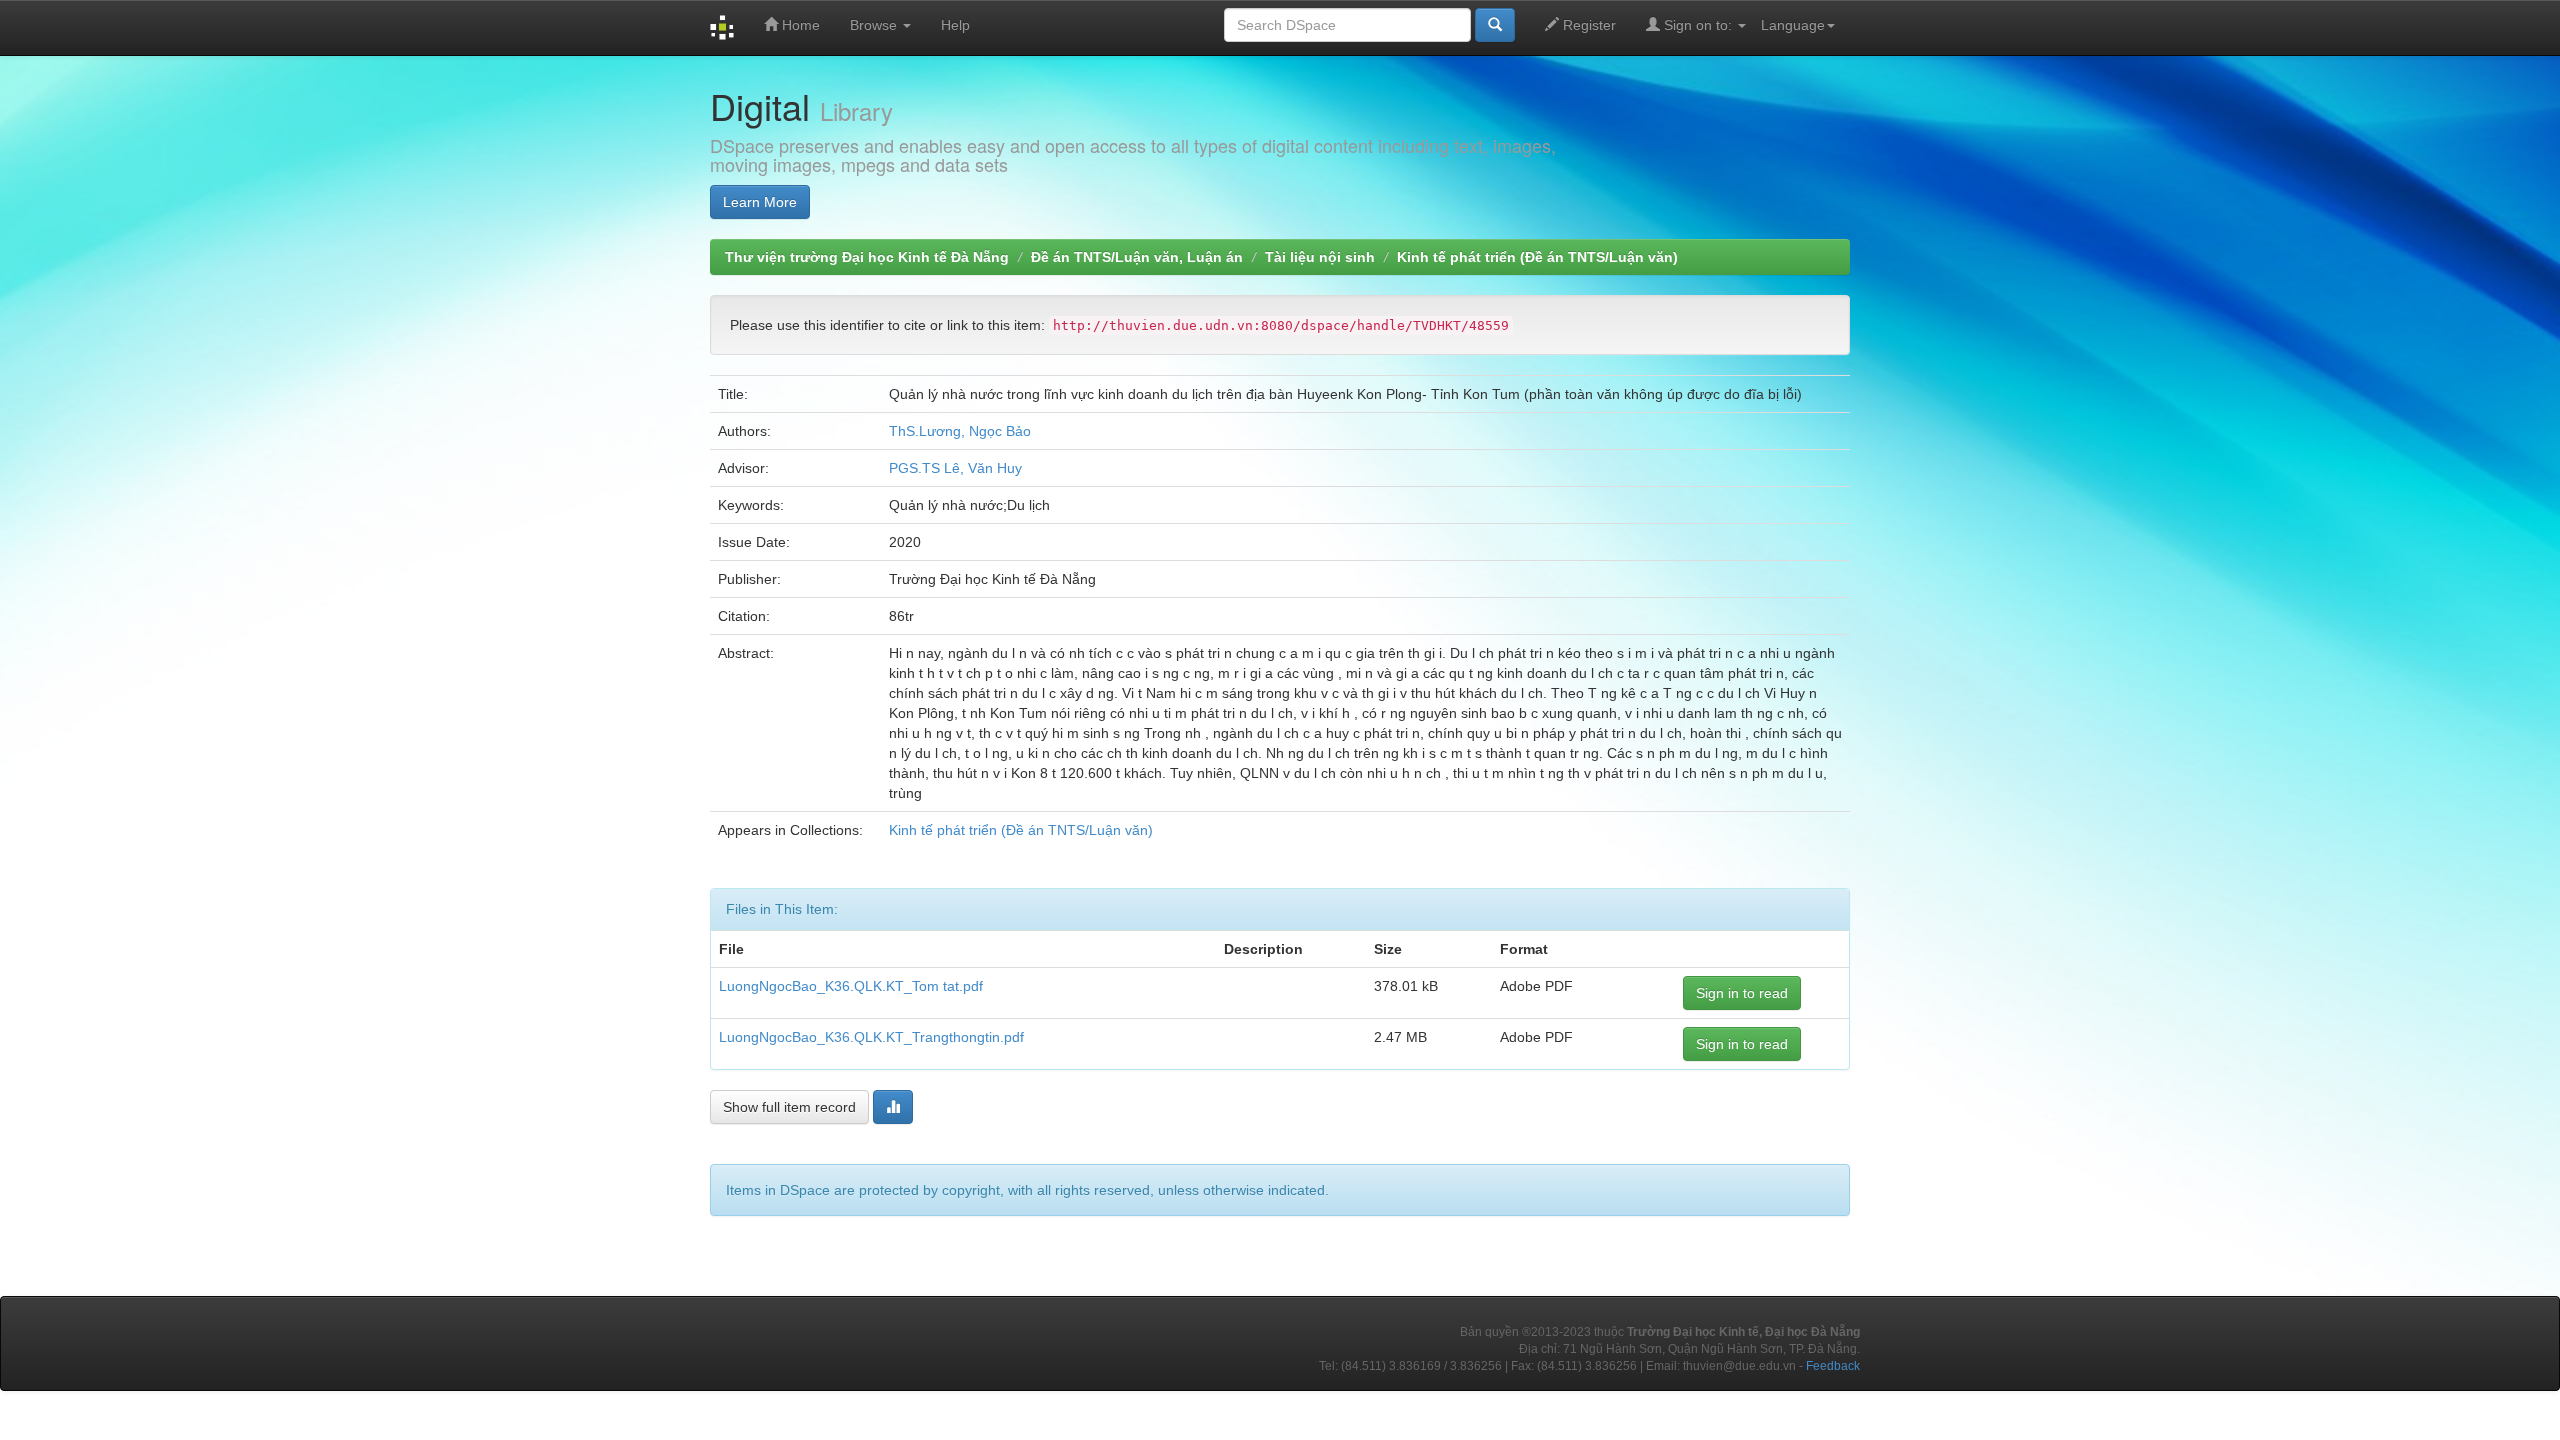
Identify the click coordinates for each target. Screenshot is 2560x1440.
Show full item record (789, 1107)
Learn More (760, 202)
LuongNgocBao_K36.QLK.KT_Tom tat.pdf (851, 986)
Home (799, 25)
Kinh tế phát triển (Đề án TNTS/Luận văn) (1537, 257)
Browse (875, 25)
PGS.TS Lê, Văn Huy (955, 468)
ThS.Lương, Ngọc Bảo (960, 431)
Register (1587, 25)
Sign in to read (1742, 993)
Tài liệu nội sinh (1320, 257)
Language (1793, 25)
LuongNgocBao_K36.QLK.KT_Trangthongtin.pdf (871, 1037)
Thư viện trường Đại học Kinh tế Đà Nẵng (867, 257)
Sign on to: (1698, 25)
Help (955, 25)
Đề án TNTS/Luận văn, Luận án (1137, 257)
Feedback (1833, 1366)
